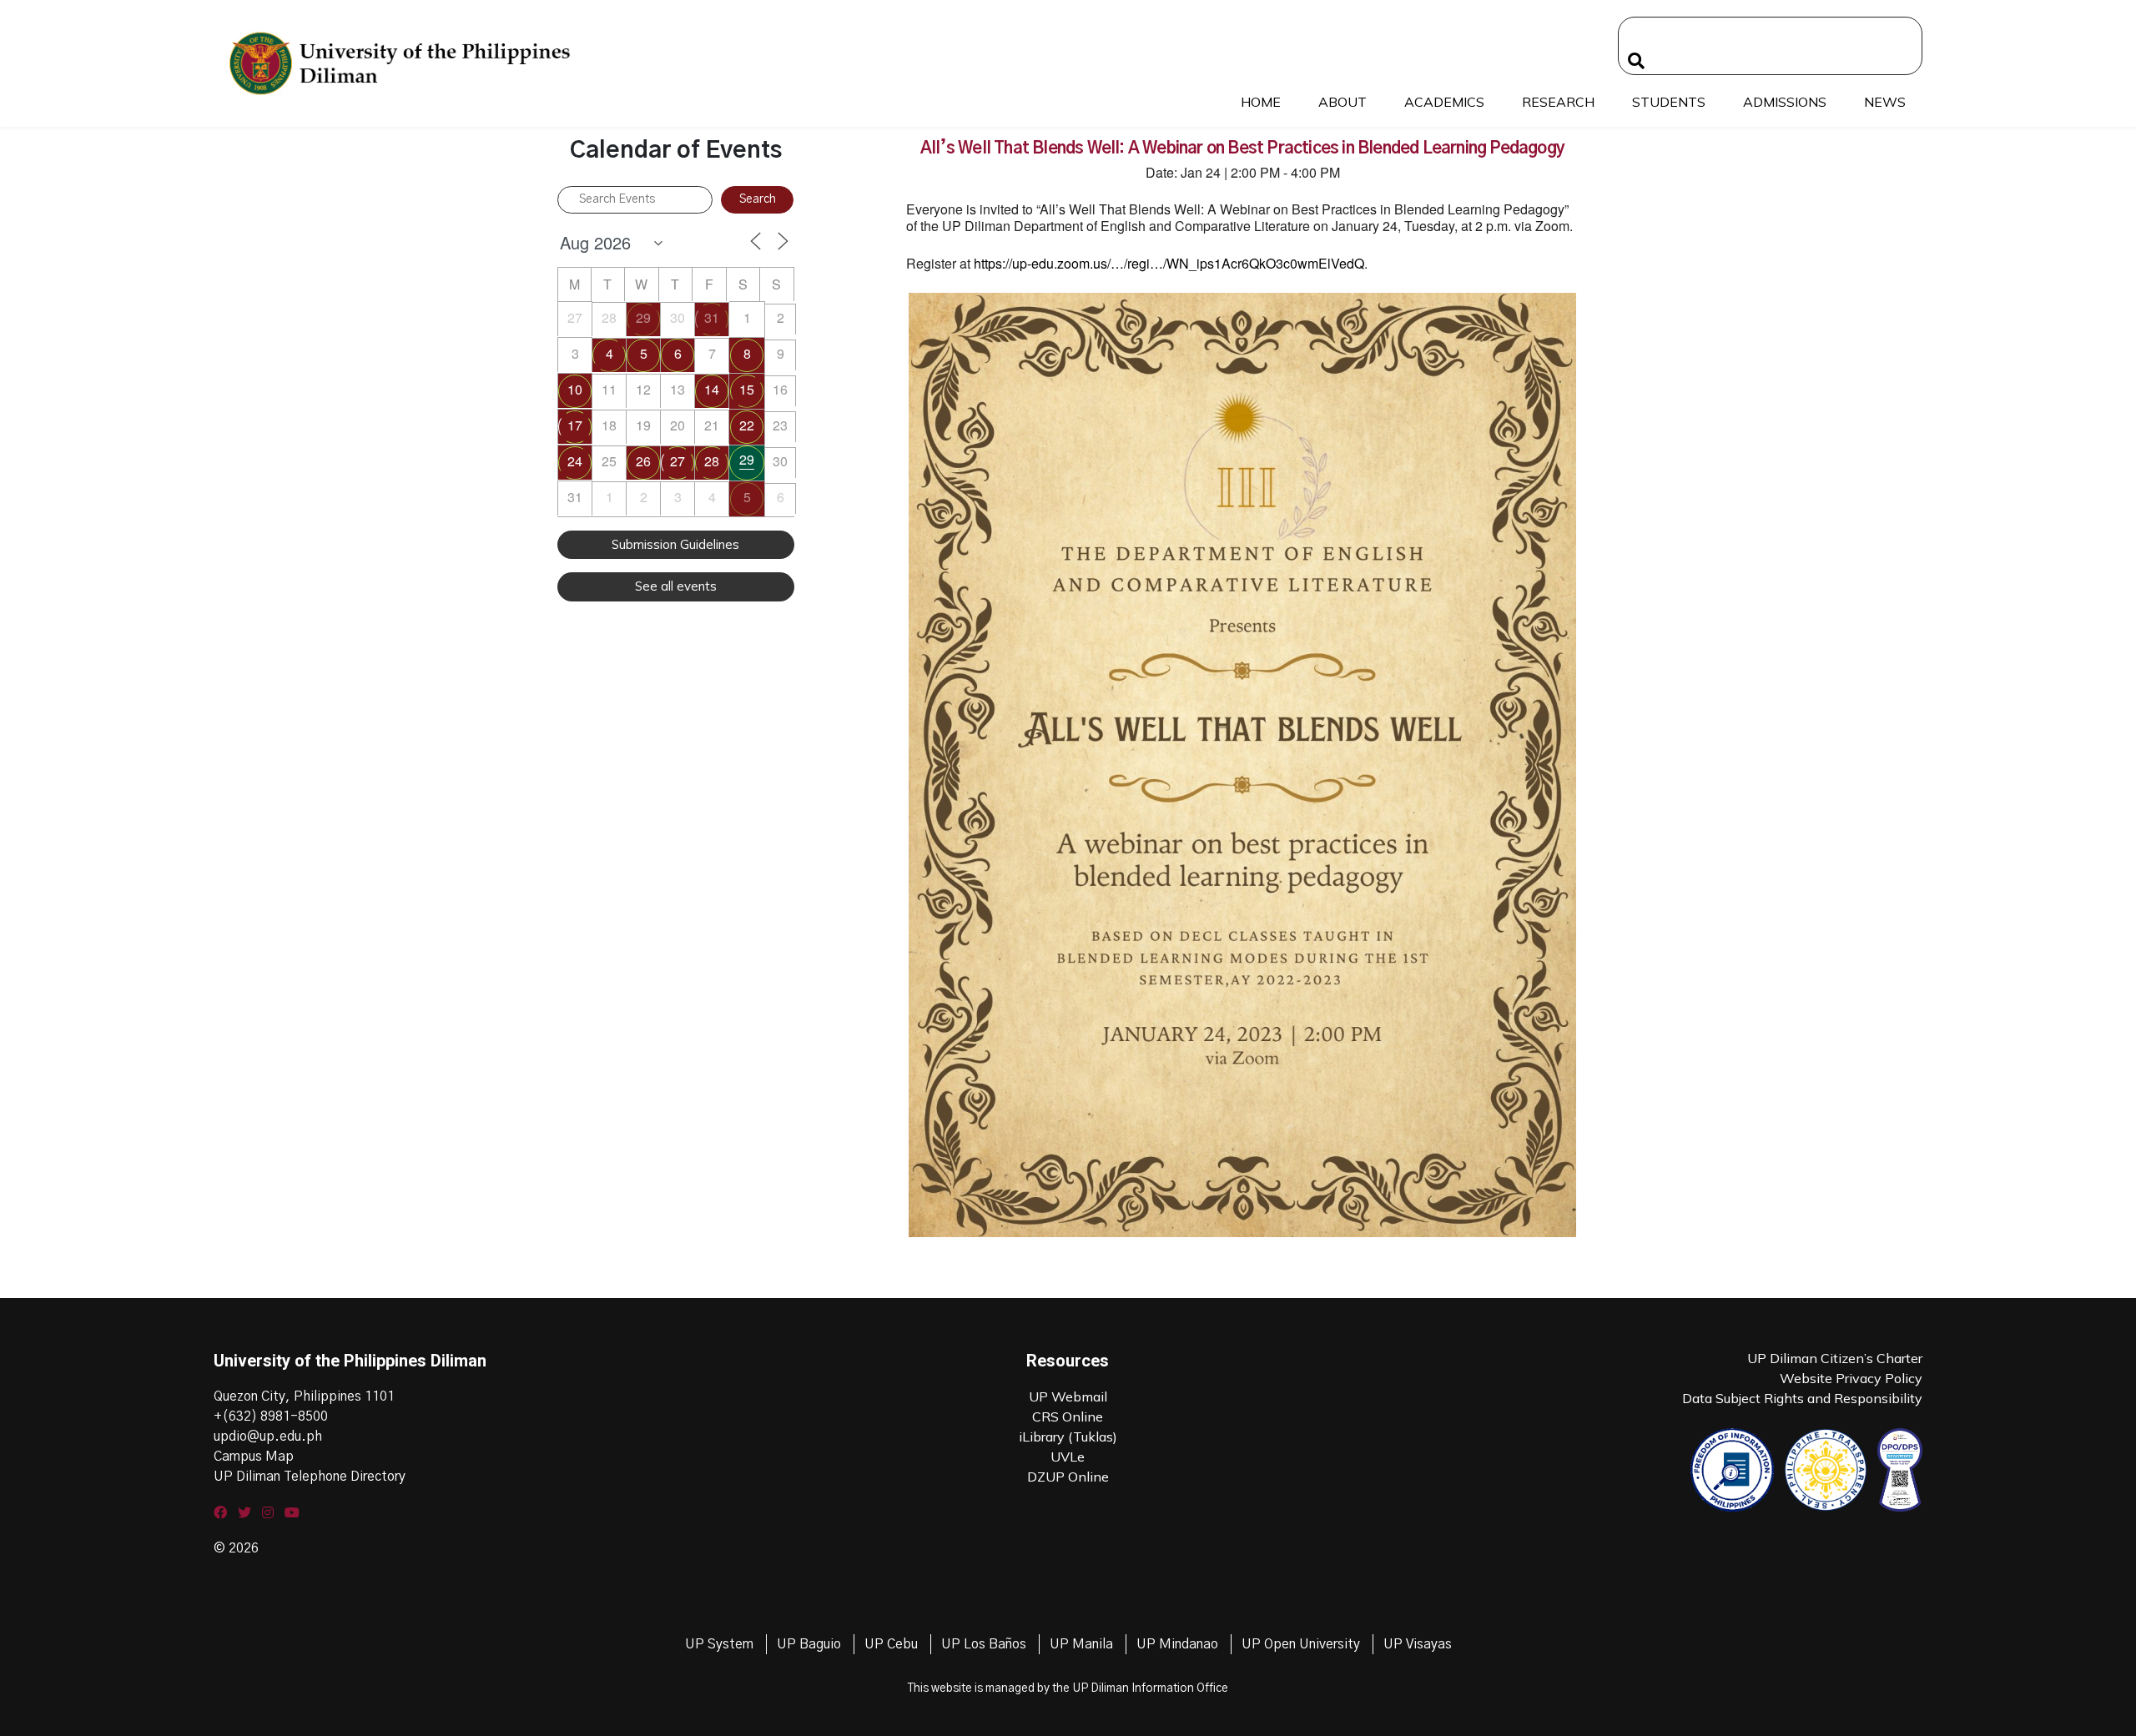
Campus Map (254, 1457)
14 (712, 389)
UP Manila (1081, 1644)
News (1885, 102)
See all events (676, 586)
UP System (719, 1644)
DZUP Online (1068, 1477)
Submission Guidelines (675, 544)
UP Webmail (1068, 1396)
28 (712, 461)
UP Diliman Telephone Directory (310, 1477)
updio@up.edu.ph (268, 1437)
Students (1669, 102)
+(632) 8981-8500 (271, 1416)
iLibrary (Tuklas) (1068, 1437)
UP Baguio (809, 1644)
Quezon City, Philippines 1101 (304, 1396)
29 (643, 317)
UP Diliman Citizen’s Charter (1835, 1358)
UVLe (1068, 1457)
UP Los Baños (984, 1644)
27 (678, 461)
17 (575, 425)
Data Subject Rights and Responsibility (1802, 1398)
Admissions (1785, 102)
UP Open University (1301, 1644)
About (1343, 102)
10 (575, 389)
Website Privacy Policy (1851, 1378)
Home (1261, 102)
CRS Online (1068, 1416)
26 (643, 461)
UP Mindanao (1177, 1644)
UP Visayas (1418, 1644)
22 (747, 425)
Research (1558, 102)
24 (575, 461)
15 (747, 389)
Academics (1444, 102)
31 (712, 317)
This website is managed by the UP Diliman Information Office (1068, 1688)
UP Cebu (891, 1644)
